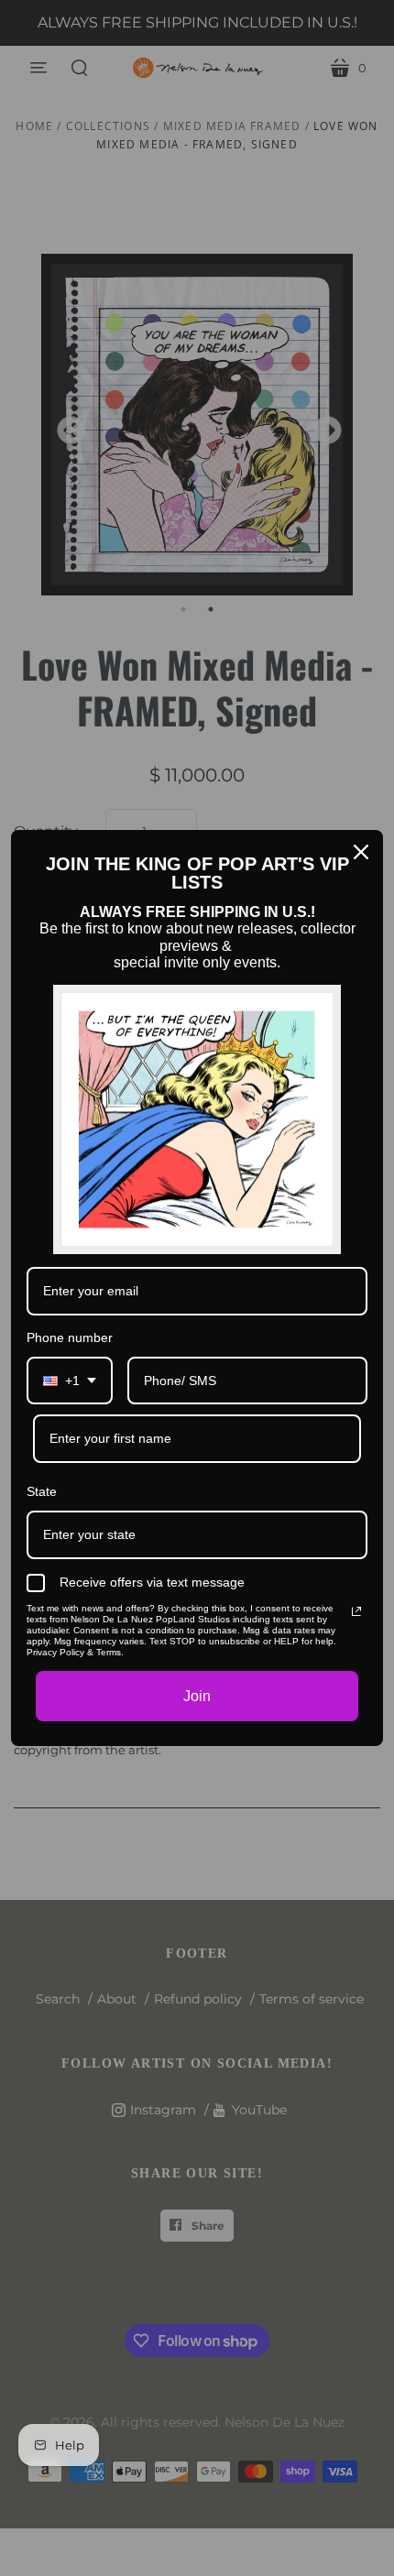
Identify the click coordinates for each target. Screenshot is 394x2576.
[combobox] (70, 1381)
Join (197, 1696)
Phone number (70, 1337)
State (42, 1491)
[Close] (361, 852)
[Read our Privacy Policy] (356, 1611)
